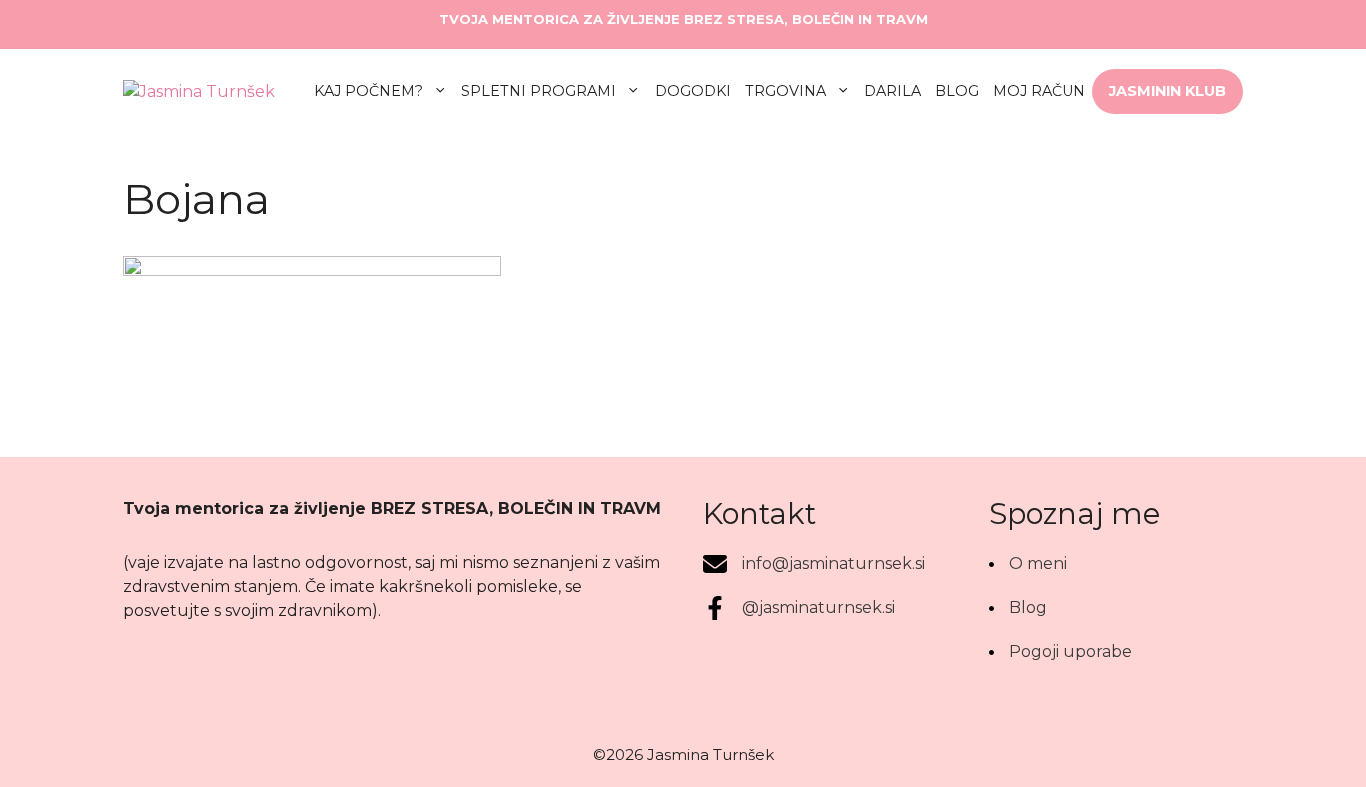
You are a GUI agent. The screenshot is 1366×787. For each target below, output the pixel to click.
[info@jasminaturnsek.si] (814, 564)
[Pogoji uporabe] (1060, 652)
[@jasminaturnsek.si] (799, 608)
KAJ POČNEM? (368, 91)
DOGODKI (693, 91)
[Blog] (1018, 608)
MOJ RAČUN (1039, 91)
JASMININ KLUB (1167, 91)
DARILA (892, 91)
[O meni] (1028, 564)
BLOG (957, 91)
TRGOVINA (785, 91)
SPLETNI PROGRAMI (538, 91)
